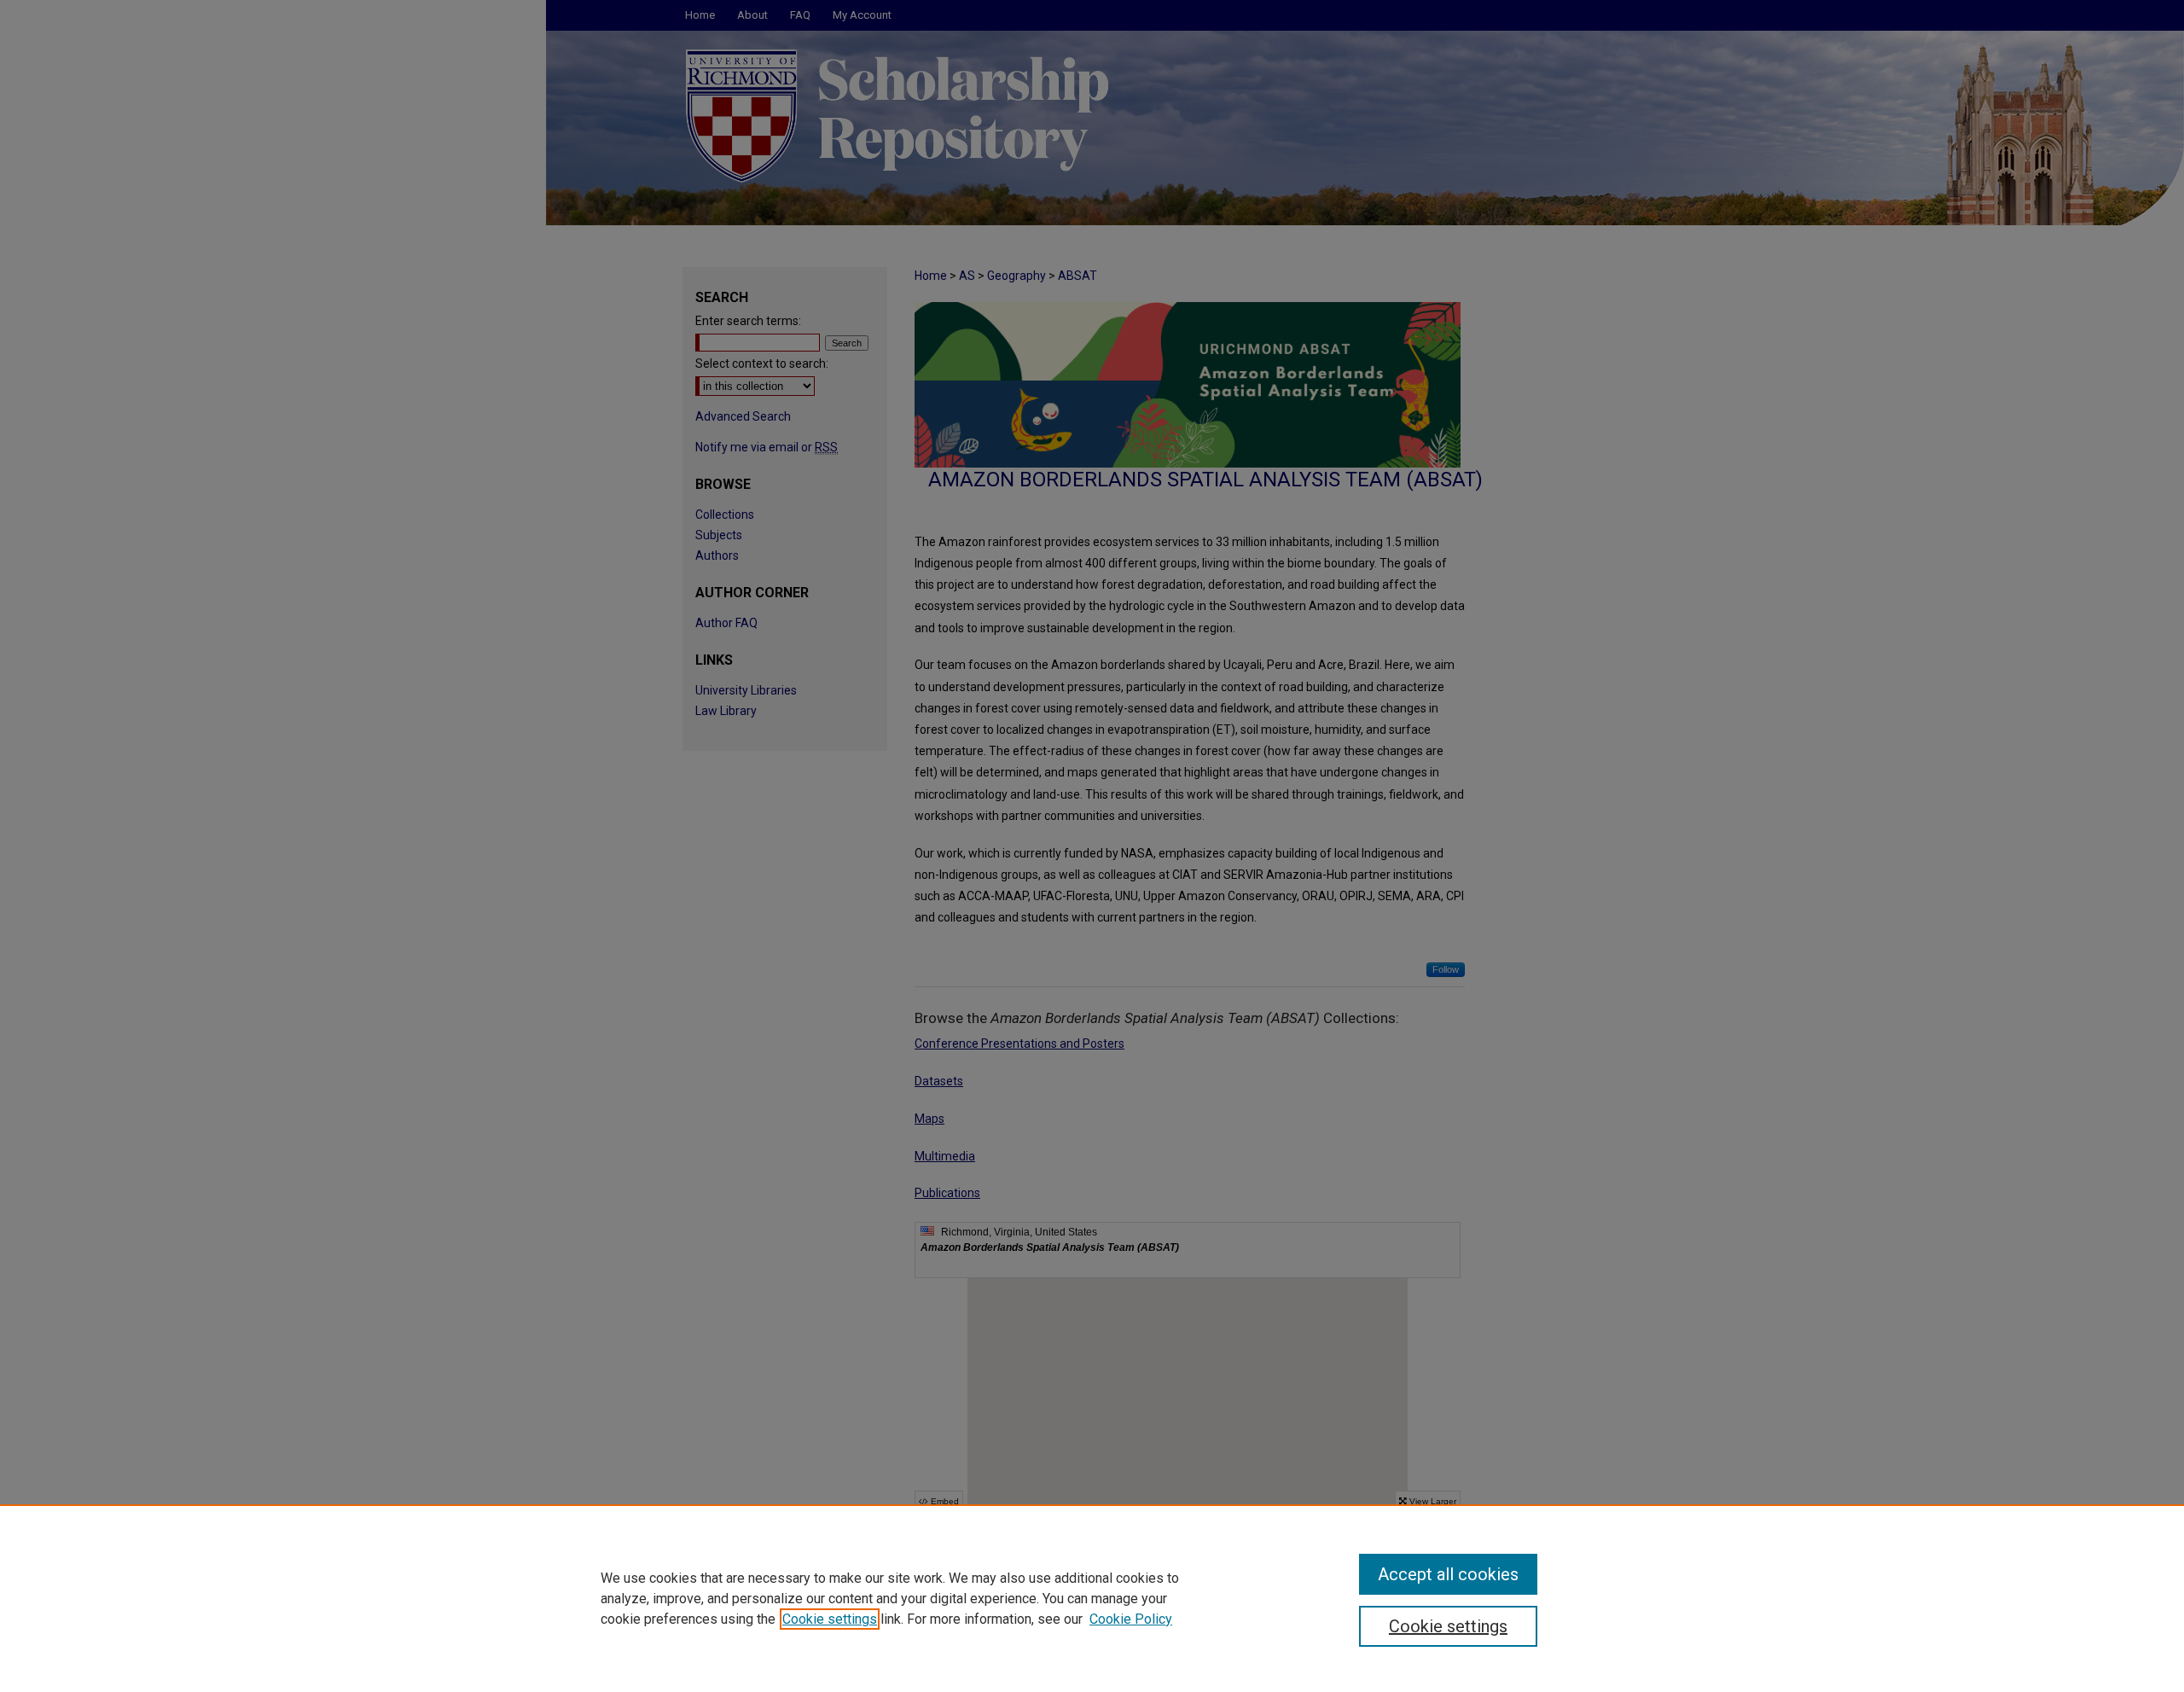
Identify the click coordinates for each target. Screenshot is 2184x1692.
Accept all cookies (1448, 1574)
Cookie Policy (1131, 1619)
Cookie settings (830, 1619)
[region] (1092, 1598)
